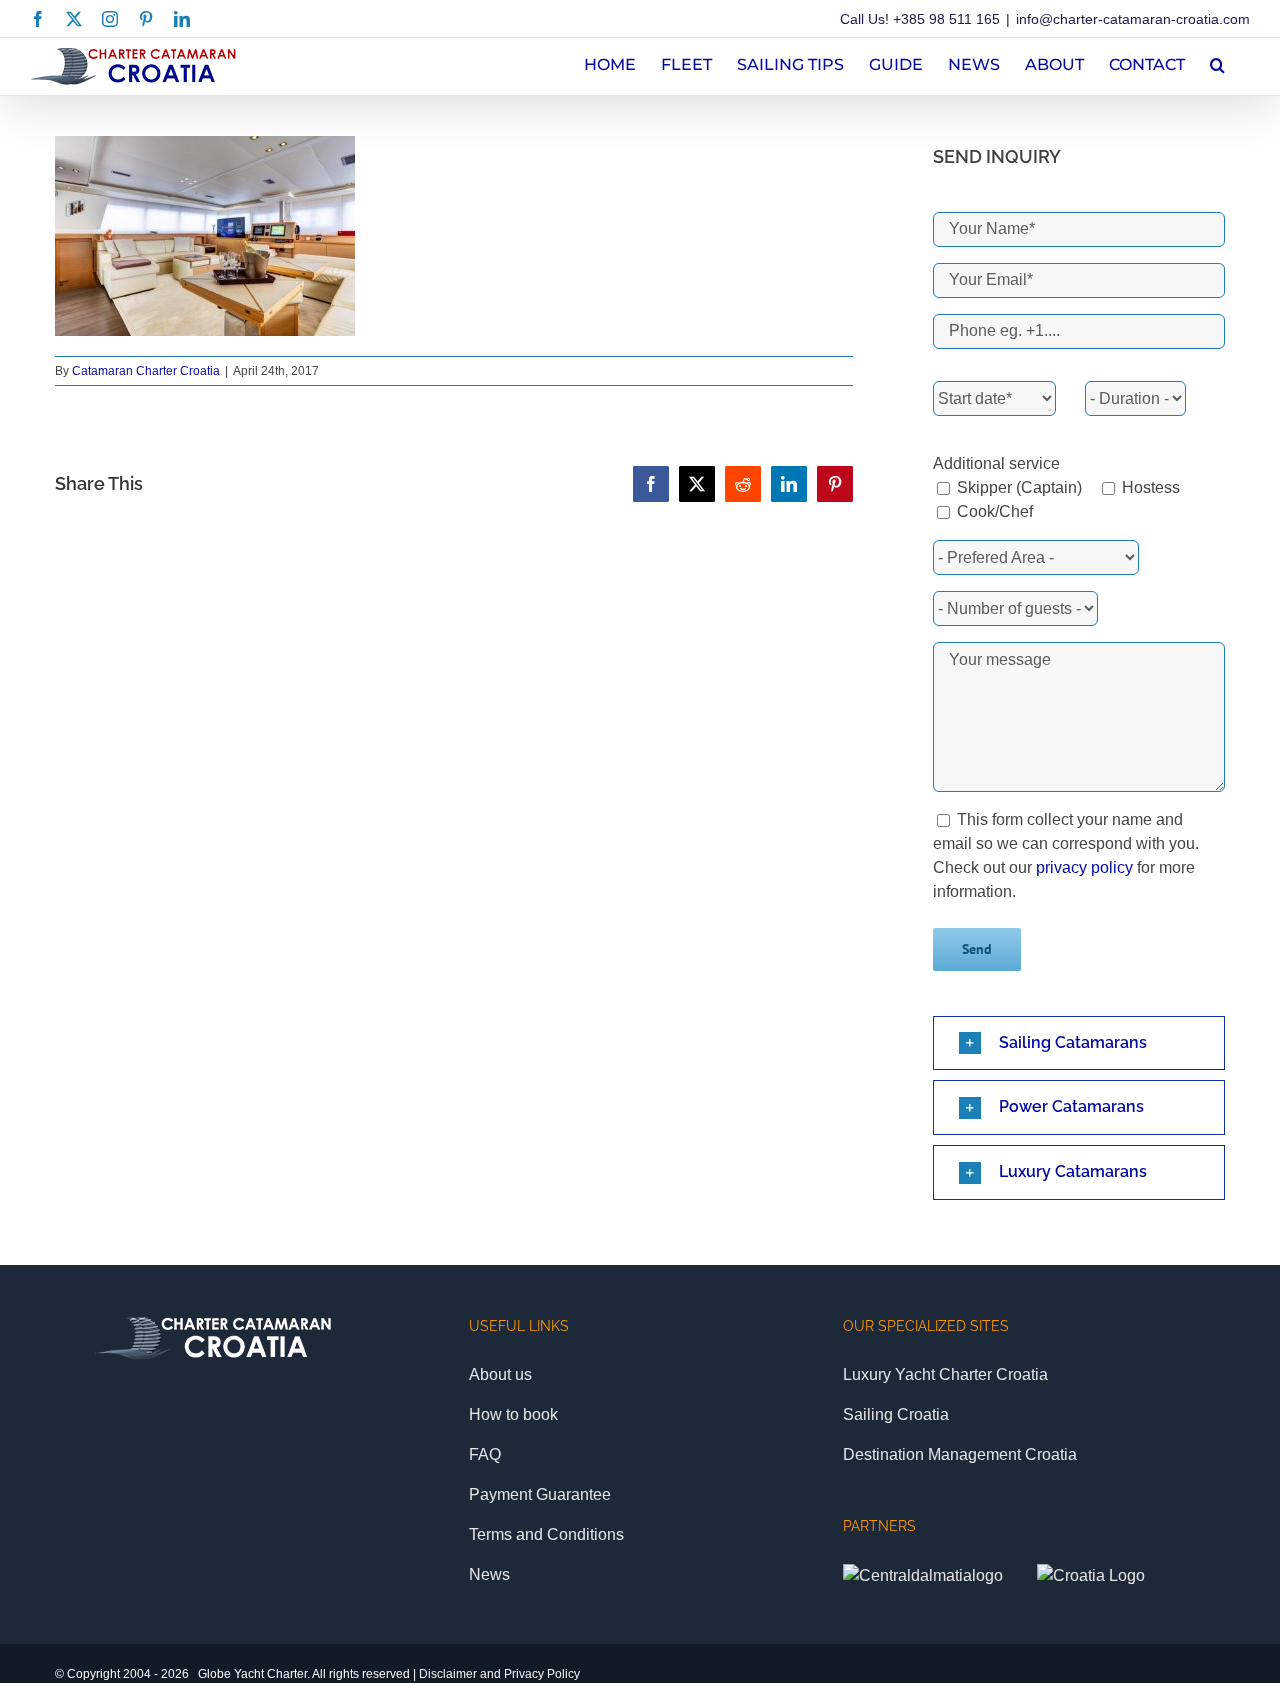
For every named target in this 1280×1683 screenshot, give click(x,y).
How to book (513, 1414)
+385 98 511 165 (946, 19)
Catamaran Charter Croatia (146, 371)
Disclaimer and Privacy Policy (499, 1674)
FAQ (485, 1454)
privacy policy (1084, 867)
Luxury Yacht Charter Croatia (945, 1374)
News (489, 1574)
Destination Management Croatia (960, 1454)
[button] (1217, 62)
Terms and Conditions (546, 1534)
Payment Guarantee (540, 1494)
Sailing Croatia (896, 1414)
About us (500, 1374)
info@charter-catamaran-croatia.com (1133, 19)
